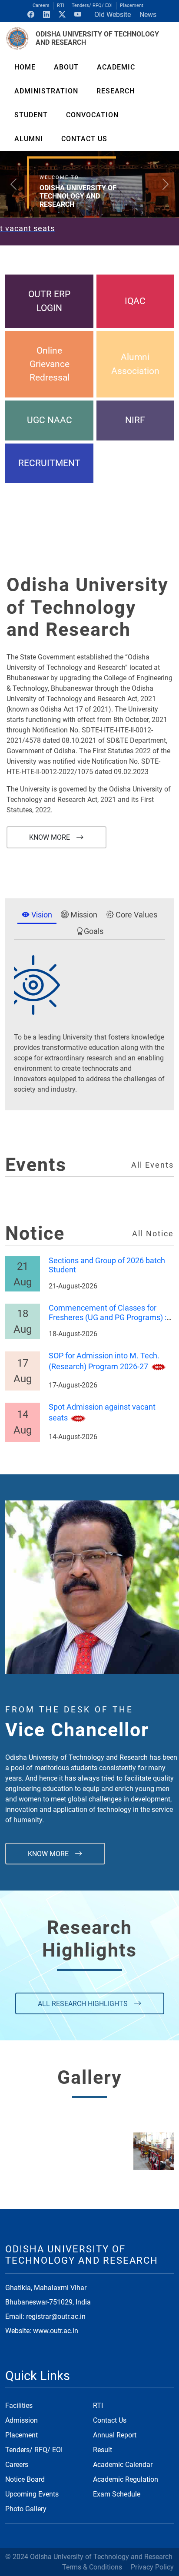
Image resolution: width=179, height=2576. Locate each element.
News (148, 15)
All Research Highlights (84, 2004)
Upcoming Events (32, 2494)
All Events (152, 1165)
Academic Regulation (126, 2479)
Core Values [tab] (136, 915)
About (66, 67)
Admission (22, 2420)
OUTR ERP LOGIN (49, 301)
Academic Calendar (123, 2465)
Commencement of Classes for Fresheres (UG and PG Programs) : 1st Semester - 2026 (108, 1318)
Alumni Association (135, 364)
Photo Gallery (26, 2509)
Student (31, 115)
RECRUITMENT (49, 463)
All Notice (153, 1234)
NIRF (135, 420)
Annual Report (115, 2435)
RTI (61, 5)
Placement (132, 5)
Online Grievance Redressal (50, 364)
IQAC (135, 301)
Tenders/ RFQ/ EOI (92, 5)
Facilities (19, 2405)
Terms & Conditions (92, 2567)
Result (103, 2450)
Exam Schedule (117, 2494)
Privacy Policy (152, 2567)
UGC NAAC (50, 420)
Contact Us (110, 2420)
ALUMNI (29, 139)
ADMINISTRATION (46, 91)
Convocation (92, 115)
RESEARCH (116, 91)
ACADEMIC (116, 67)
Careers (41, 5)
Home (25, 67)
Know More (50, 837)
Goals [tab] (94, 931)
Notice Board (25, 2479)
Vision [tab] (41, 915)
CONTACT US (84, 139)
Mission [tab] (83, 915)
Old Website (113, 15)
